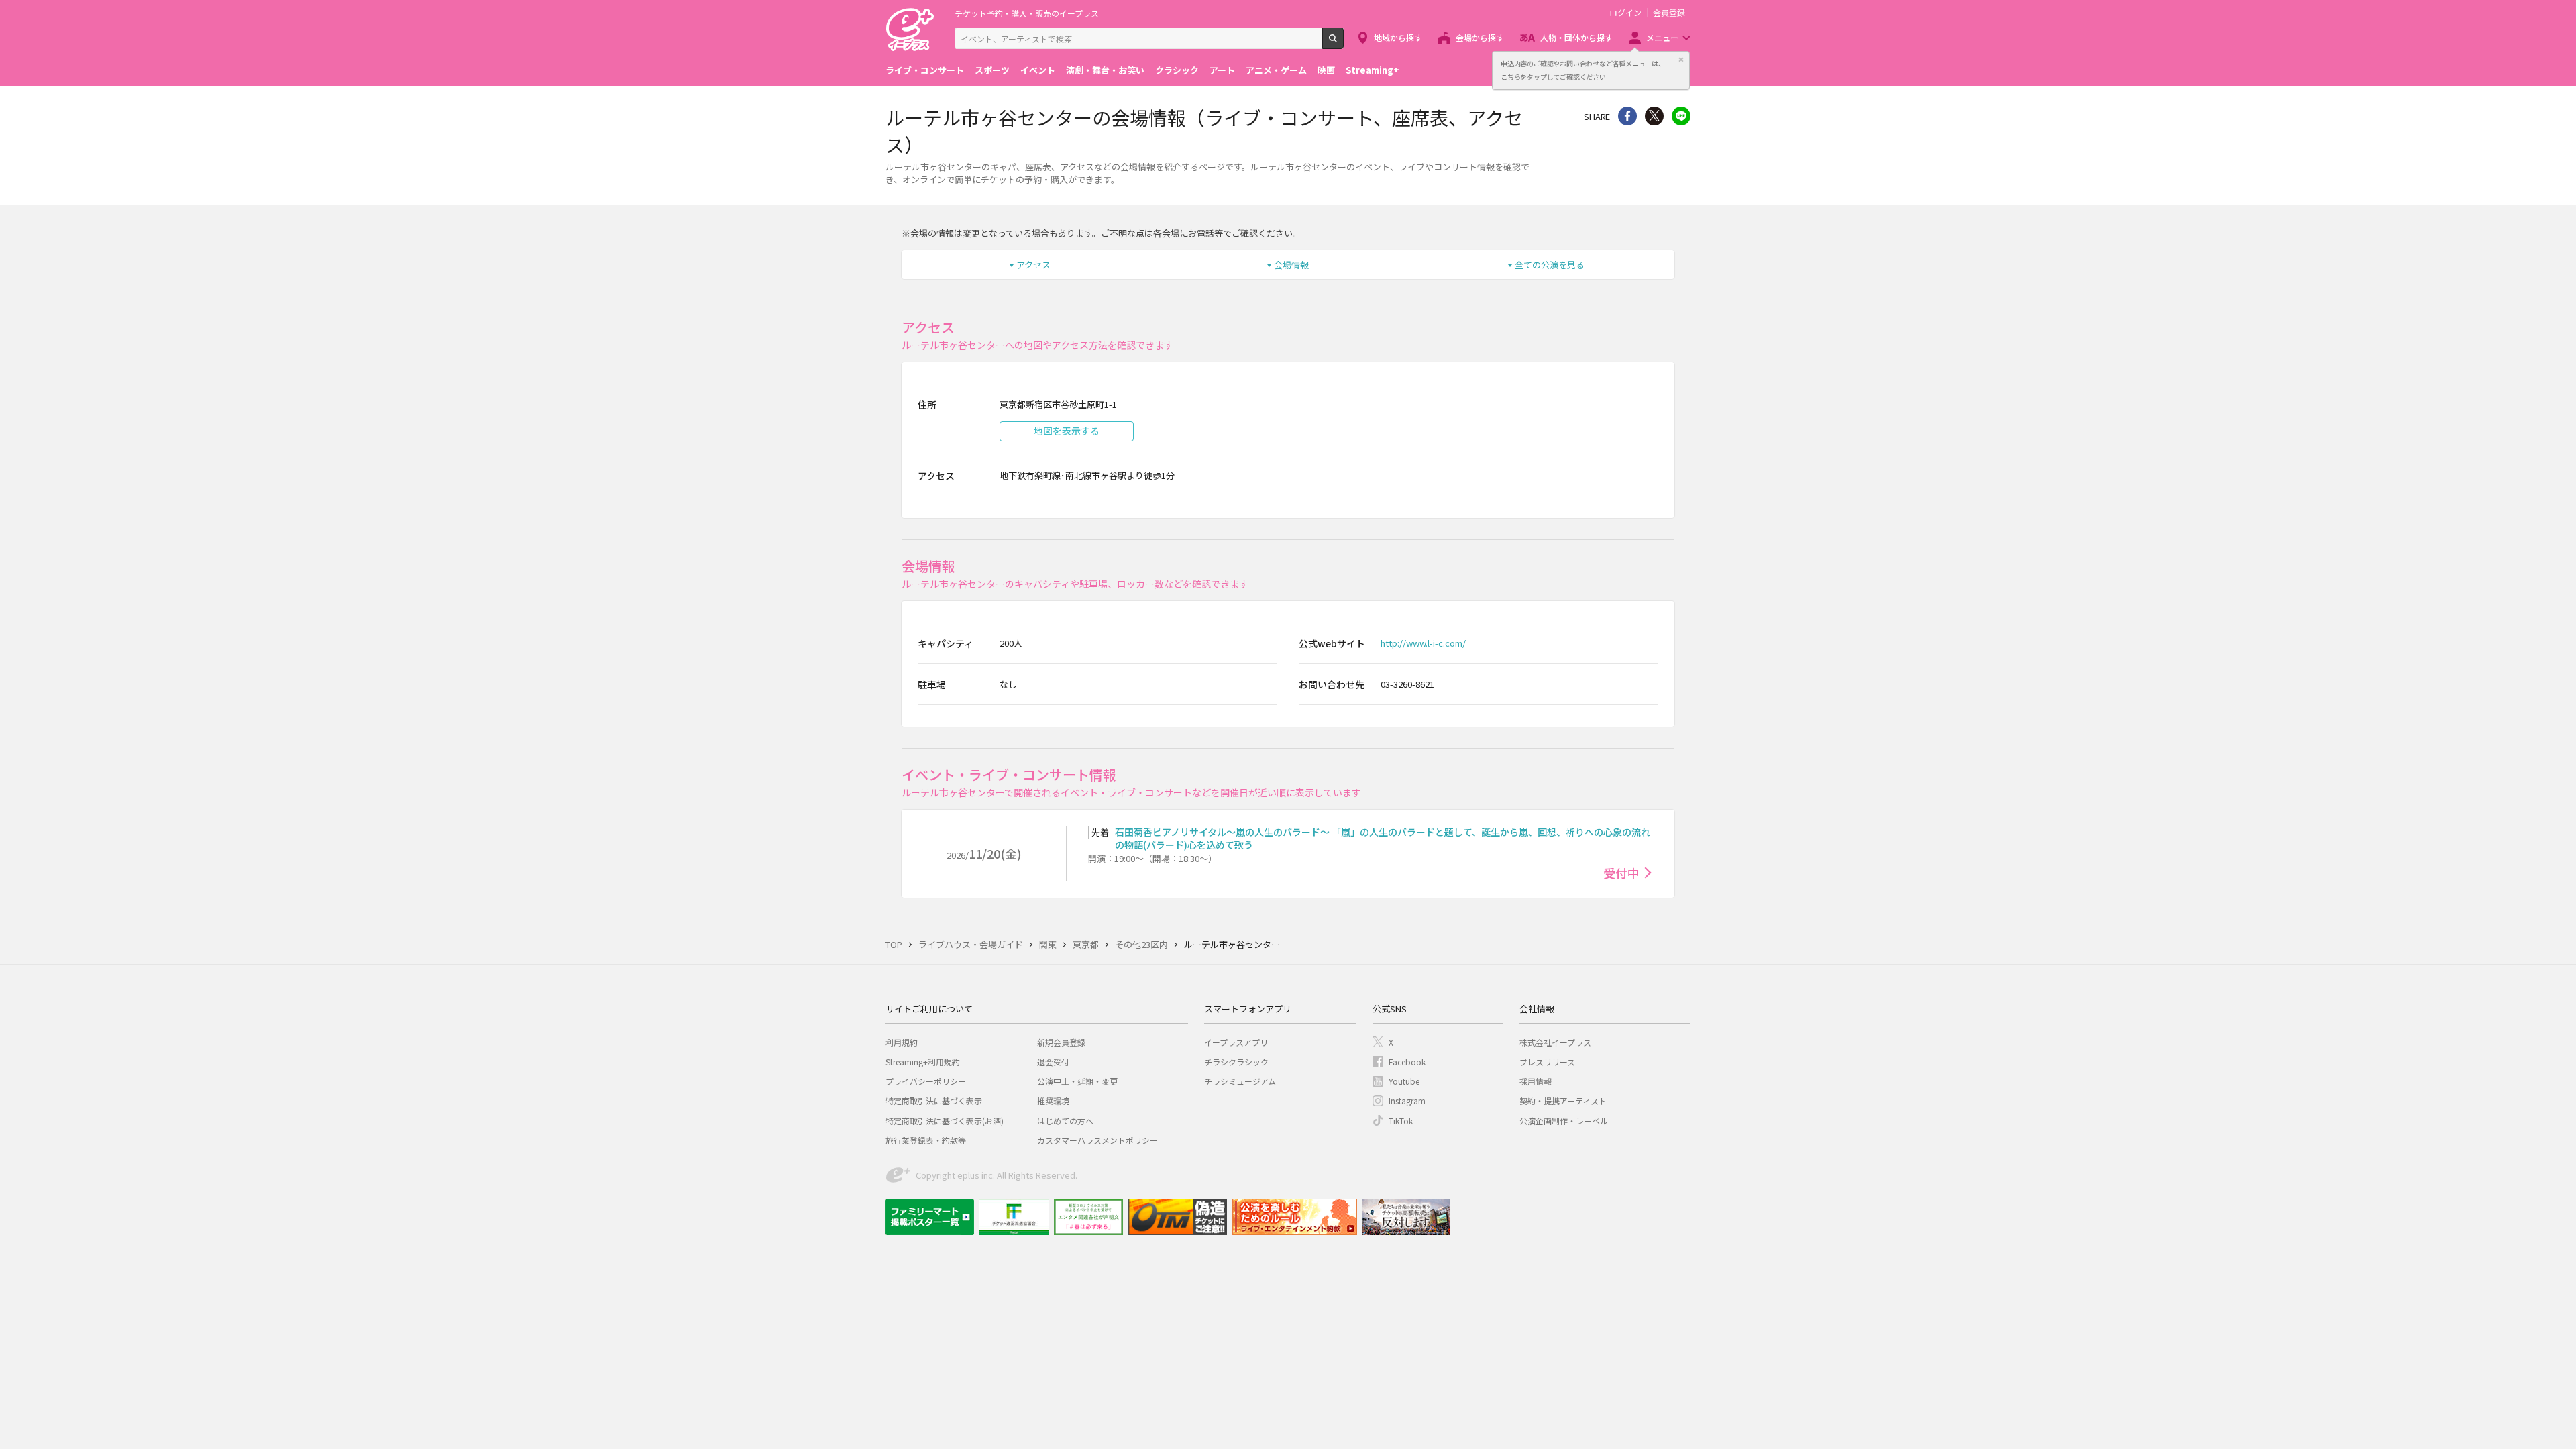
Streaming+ (1373, 70)
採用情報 (1536, 1081)
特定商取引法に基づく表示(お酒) (945, 1121)
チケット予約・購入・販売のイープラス (1027, 13)
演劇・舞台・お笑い (1105, 70)
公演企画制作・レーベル (1564, 1121)
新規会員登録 (1061, 1042)
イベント (1038, 70)
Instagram (1407, 1101)
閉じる (1681, 60)
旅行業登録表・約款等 (926, 1140)
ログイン (1625, 13)
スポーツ (992, 70)
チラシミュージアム (1240, 1081)
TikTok (1401, 1121)
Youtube (1404, 1081)
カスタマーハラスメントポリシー (1097, 1140)
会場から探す (1480, 37)
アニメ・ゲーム (1276, 70)
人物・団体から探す (1576, 37)
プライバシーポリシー (926, 1081)
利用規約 (902, 1042)
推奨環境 (1053, 1101)
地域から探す (1398, 37)
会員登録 (1669, 13)
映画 (1326, 70)
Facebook (1407, 1062)
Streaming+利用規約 (923, 1062)
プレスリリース (1547, 1062)
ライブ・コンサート (925, 70)
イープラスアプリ (1236, 1042)
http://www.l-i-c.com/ (1423, 643)
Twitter (1654, 116)
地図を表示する (1067, 431)
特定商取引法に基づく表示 (934, 1101)
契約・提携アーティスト (1563, 1101)
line (1681, 116)
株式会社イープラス (1555, 1042)
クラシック (1177, 70)
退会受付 (1053, 1062)
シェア (1627, 116)
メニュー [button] (1662, 37)
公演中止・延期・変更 (1077, 1081)
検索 (1343, 44)
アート (1222, 70)
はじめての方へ (1065, 1121)
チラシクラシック (1236, 1062)
